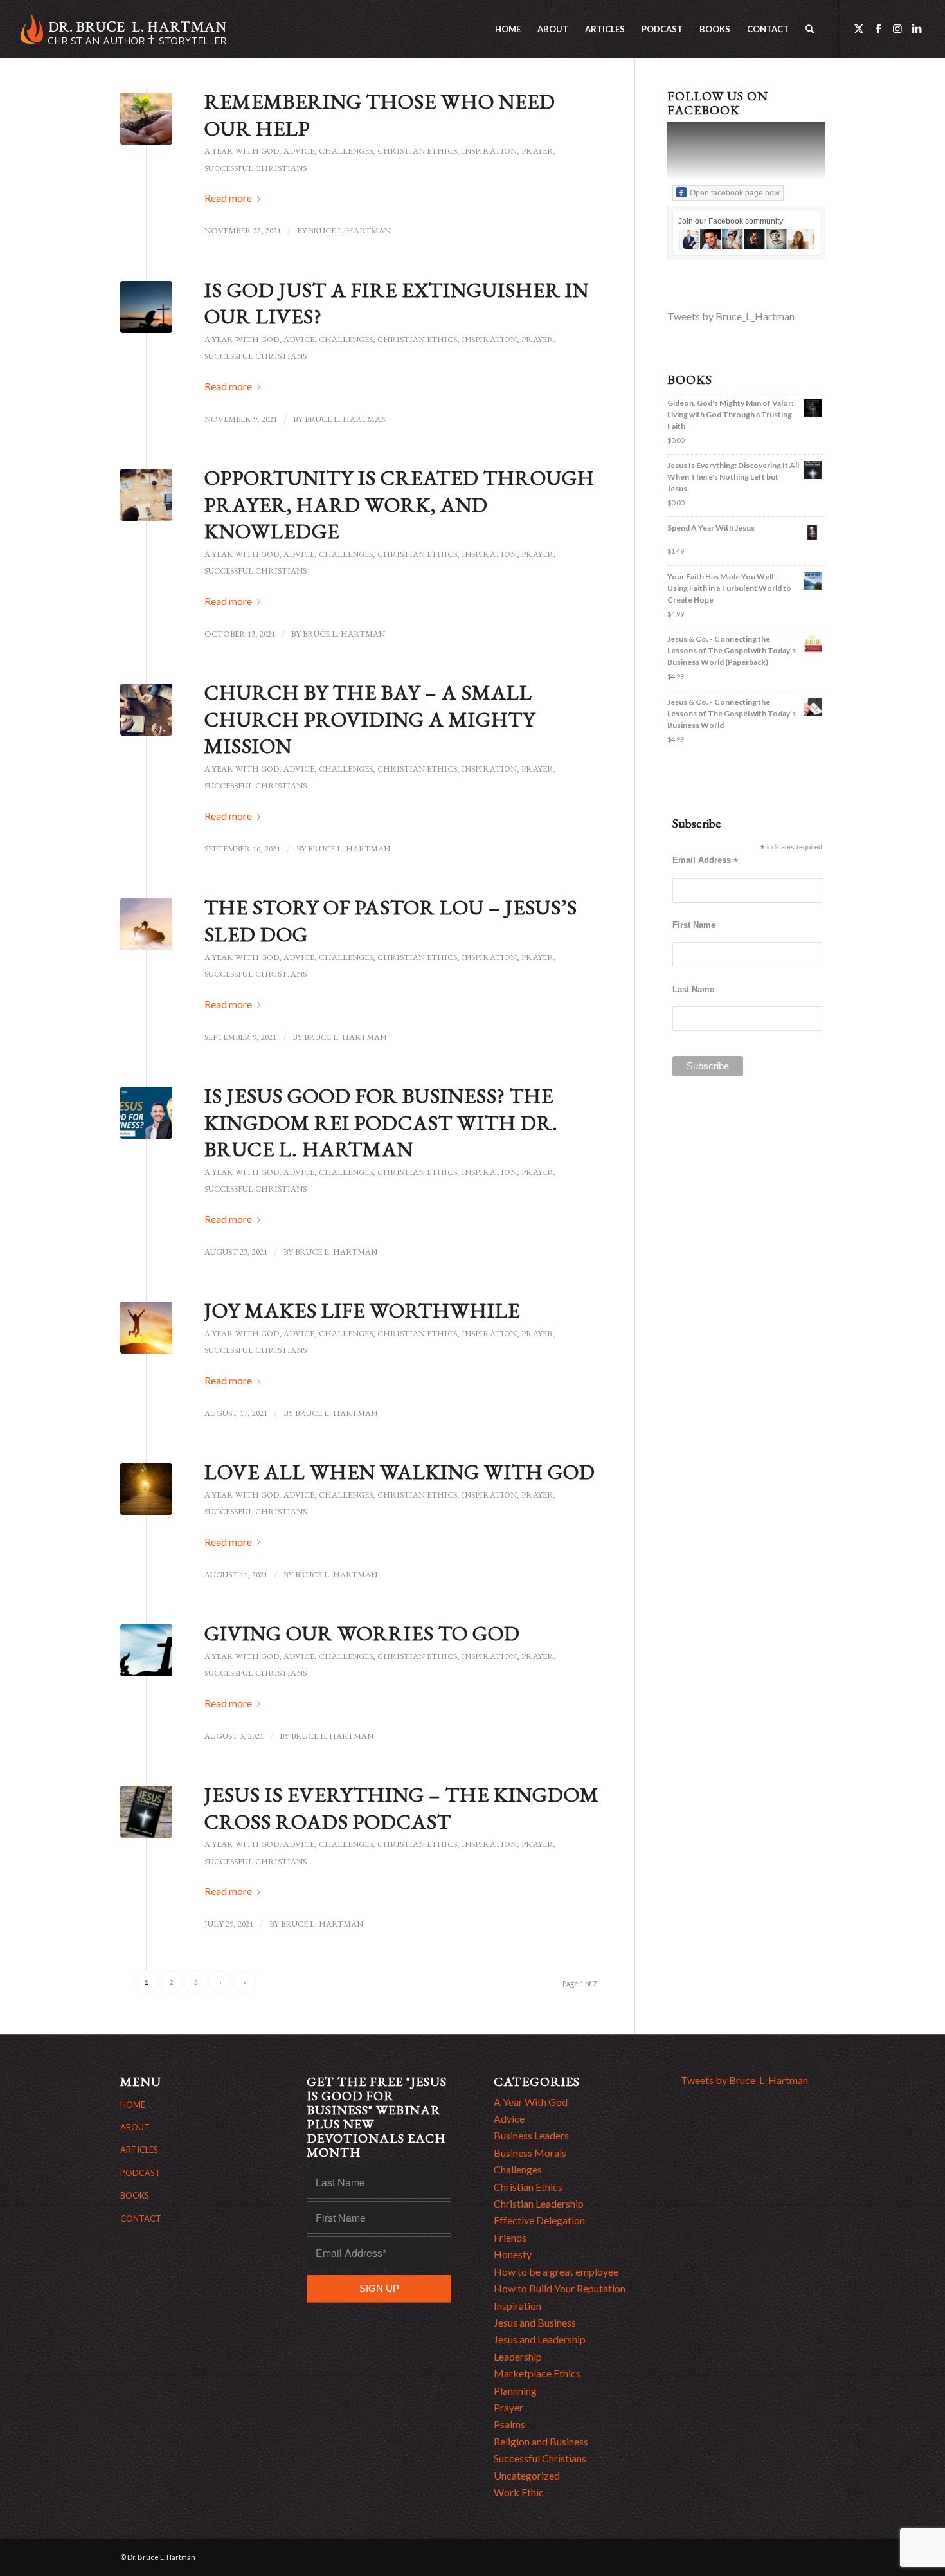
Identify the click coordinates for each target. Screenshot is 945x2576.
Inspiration (489, 151)
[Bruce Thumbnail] (146, 1113)
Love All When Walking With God (400, 1472)
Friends (510, 2237)
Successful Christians (256, 168)
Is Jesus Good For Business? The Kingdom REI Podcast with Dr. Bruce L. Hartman (381, 1122)
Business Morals (530, 2153)
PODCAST (140, 2173)
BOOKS (135, 2195)
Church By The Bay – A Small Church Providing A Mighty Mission (370, 719)
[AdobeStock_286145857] (146, 924)
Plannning (515, 2390)
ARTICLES (139, 2150)
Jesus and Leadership (540, 2339)
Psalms (509, 2424)
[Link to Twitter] (859, 28)
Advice (299, 151)
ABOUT (135, 2127)
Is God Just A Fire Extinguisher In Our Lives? (397, 304)
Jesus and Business (535, 2322)
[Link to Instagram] (897, 28)
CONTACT (141, 2218)
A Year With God (242, 151)
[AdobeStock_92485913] (146, 1650)
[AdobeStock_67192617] (146, 1328)
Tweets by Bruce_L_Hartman (731, 316)
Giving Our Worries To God (362, 1633)
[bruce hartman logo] (123, 29)
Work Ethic (519, 2492)
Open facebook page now (735, 193)
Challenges (346, 151)
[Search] (810, 29)
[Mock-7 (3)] (146, 1812)
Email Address (705, 861)
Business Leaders (531, 2135)
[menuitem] (508, 29)
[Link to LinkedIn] (917, 28)
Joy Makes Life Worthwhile (362, 1311)
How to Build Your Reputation (560, 2288)
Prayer (537, 151)
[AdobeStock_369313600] (146, 119)
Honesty (513, 2254)
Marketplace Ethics (537, 2373)
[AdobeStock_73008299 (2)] (146, 307)
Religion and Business (541, 2441)
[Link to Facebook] (878, 28)
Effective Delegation (539, 2220)
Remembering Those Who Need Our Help (380, 115)
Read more (228, 198)
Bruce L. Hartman (350, 231)
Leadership (518, 2356)
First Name (694, 925)
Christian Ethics (417, 151)
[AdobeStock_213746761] (146, 710)
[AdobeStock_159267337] (146, 1489)
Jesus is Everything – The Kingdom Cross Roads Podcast (402, 1808)
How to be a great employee (556, 2272)
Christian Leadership (539, 2203)
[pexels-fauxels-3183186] (146, 495)
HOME (133, 2105)
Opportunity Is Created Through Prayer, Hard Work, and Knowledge (400, 504)
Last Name (693, 989)
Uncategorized (527, 2475)
